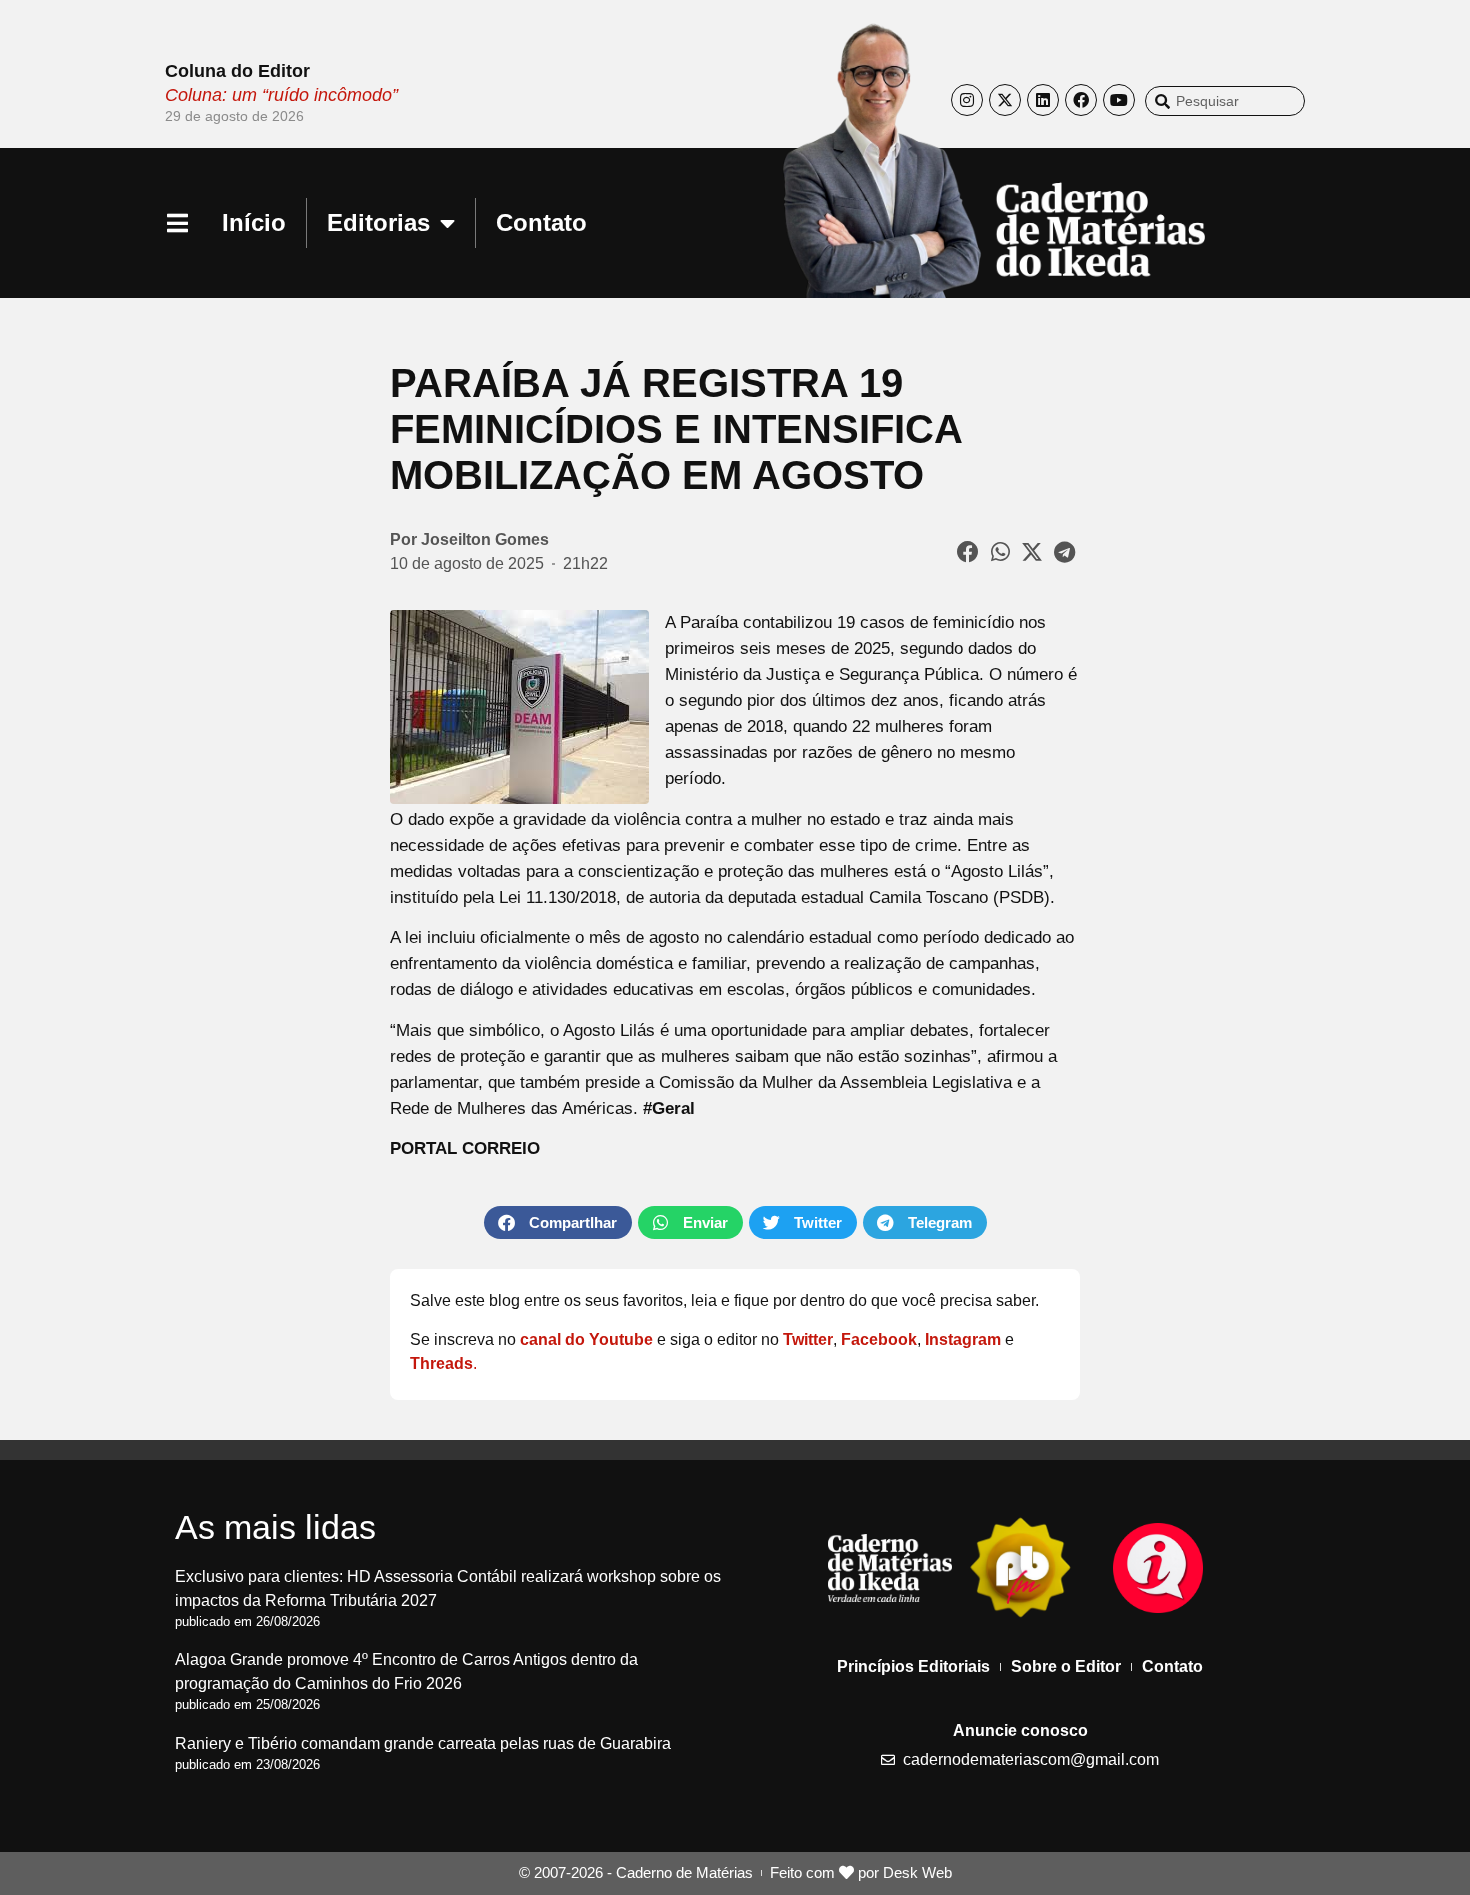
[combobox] (1225, 101)
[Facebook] (1081, 100)
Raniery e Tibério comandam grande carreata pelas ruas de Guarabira (423, 1743)
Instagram (963, 1339)
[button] (969, 552)
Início (254, 222)
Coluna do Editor (237, 71)
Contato (541, 222)
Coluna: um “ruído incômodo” (281, 95)
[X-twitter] (1005, 100)
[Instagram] (967, 100)
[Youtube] (1119, 100)
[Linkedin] (1043, 100)
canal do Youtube (586, 1339)
